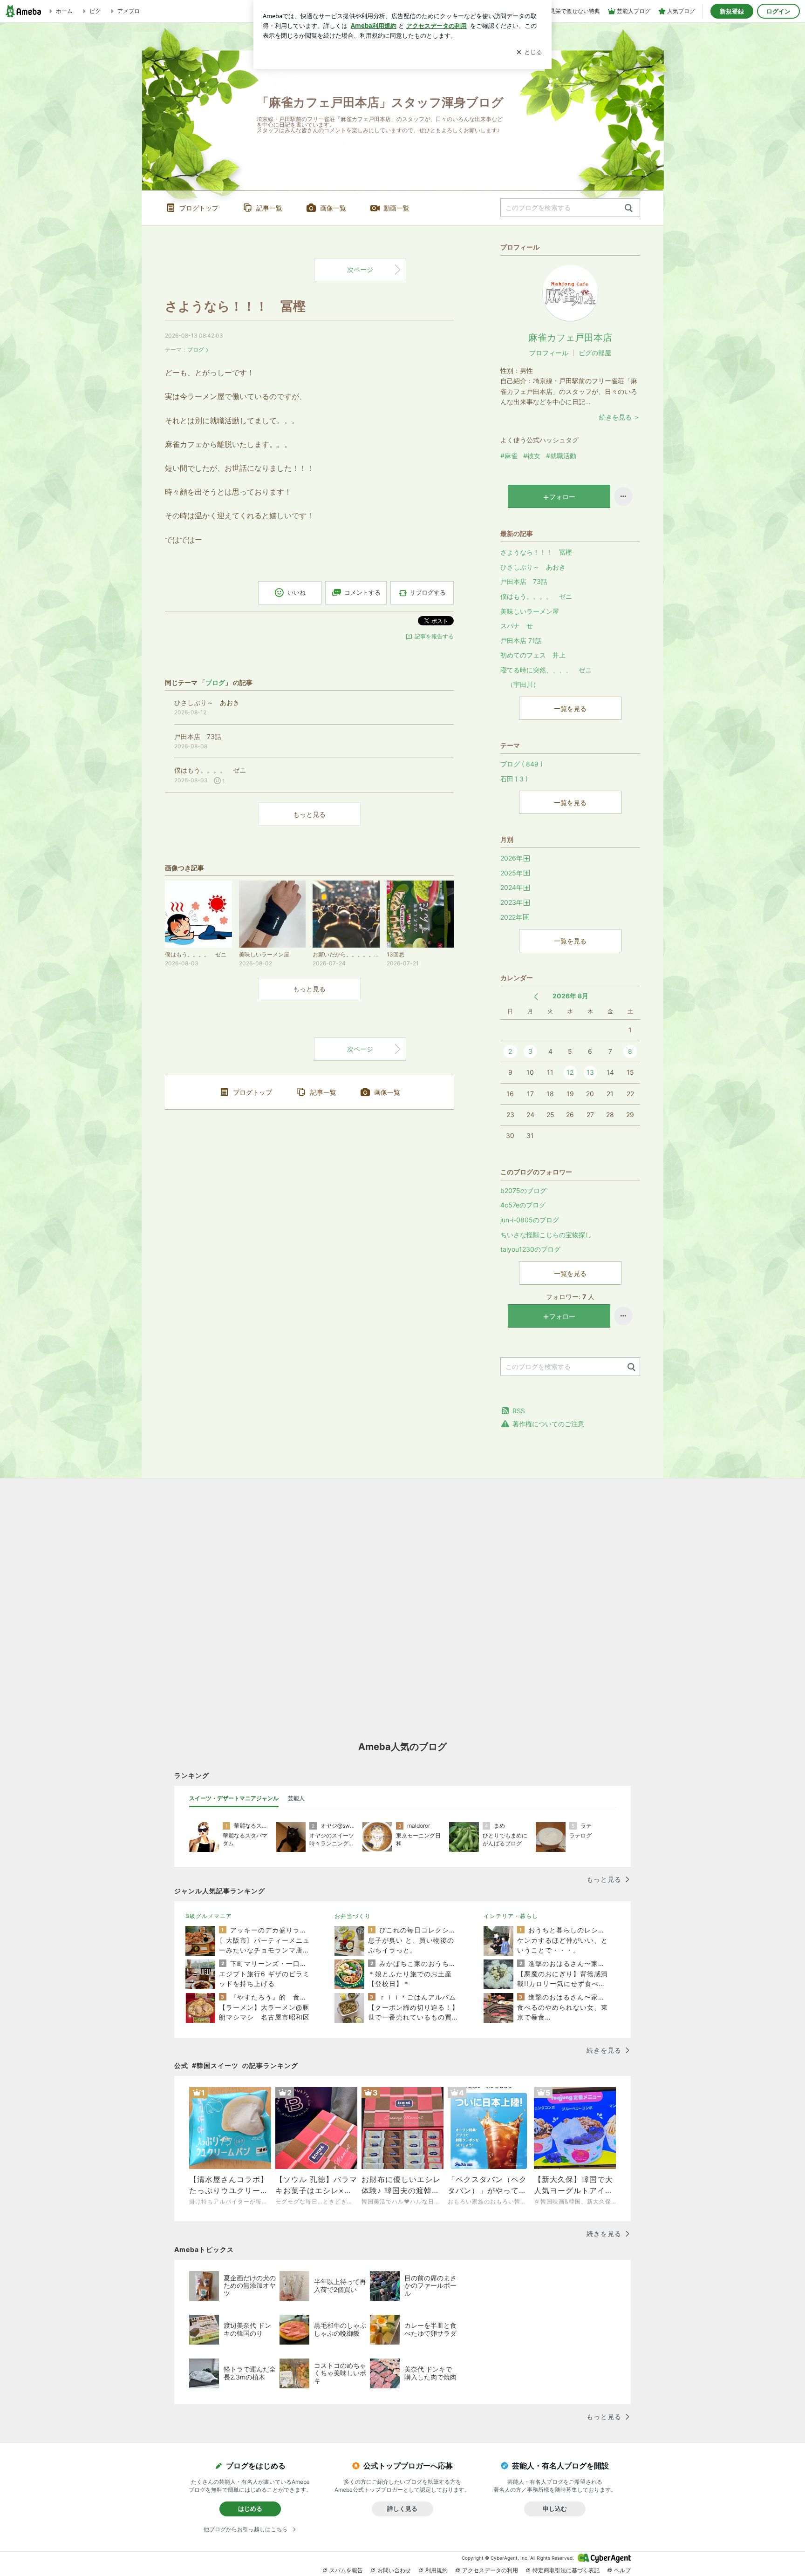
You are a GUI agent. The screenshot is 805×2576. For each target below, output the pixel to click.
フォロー (562, 497)
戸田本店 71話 (521, 641)
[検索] (629, 208)
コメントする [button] (362, 592)
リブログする (428, 592)
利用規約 (437, 2570)
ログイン (778, 11)
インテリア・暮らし (511, 1916)
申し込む (555, 2508)
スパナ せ (517, 626)
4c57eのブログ (523, 1205)
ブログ (196, 349)
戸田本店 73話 (524, 581)
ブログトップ (199, 208)
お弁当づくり (353, 1916)
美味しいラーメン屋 (530, 611)
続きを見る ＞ (620, 417)
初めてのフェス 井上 (533, 655)
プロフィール (549, 353)
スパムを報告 (346, 2570)
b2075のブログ (523, 1190)
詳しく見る (402, 2508)
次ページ (360, 269)
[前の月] (536, 997)
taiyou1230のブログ (530, 1249)
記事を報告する (434, 636)
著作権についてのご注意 (548, 1424)
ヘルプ (622, 2570)
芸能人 (296, 1798)
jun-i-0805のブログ (530, 1220)
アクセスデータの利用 (490, 2570)
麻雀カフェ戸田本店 (570, 338)
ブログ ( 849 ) (522, 764)
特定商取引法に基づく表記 (566, 2570)
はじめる (250, 2508)
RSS (519, 1411)
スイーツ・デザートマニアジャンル (234, 1798)
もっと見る (309, 814)
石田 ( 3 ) (514, 779)
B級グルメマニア (209, 1916)
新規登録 (732, 11)
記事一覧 (269, 208)
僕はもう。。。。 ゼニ (536, 596)
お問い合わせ (394, 2570)
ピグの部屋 (595, 353)
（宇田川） (520, 684)
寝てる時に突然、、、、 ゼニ (546, 670)
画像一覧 (333, 208)
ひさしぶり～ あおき (533, 567)
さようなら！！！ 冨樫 (235, 306)
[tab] (234, 1798)
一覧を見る (570, 708)
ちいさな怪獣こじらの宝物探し (546, 1235)
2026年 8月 (570, 996)
